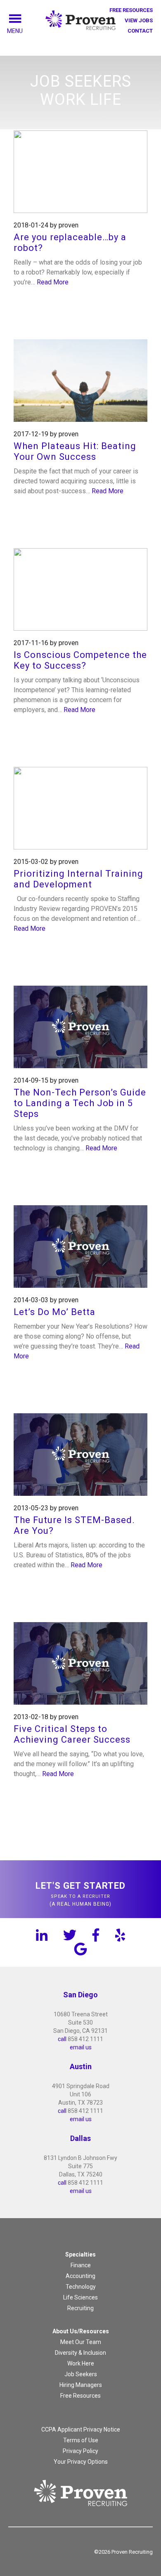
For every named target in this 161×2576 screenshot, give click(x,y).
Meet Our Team (81, 2342)
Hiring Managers (81, 2385)
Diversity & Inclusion (80, 2353)
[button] (24, 31)
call (62, 2039)
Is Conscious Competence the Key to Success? (80, 660)
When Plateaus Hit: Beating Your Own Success (75, 451)
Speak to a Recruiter (80, 1894)
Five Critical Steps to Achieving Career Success (72, 1734)
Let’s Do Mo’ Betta (54, 1312)
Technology (81, 2287)
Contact (140, 31)
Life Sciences (80, 2297)
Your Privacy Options (81, 2462)
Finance (81, 2265)
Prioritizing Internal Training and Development (78, 879)
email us (81, 2047)
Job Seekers (81, 2374)
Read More (53, 282)
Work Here (81, 2363)
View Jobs (139, 20)
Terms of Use (81, 2440)
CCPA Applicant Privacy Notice (81, 2429)
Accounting (80, 2276)
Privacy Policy (80, 2451)
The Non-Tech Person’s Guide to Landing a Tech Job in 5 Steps (80, 1103)
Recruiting (80, 2308)
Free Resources (131, 10)
